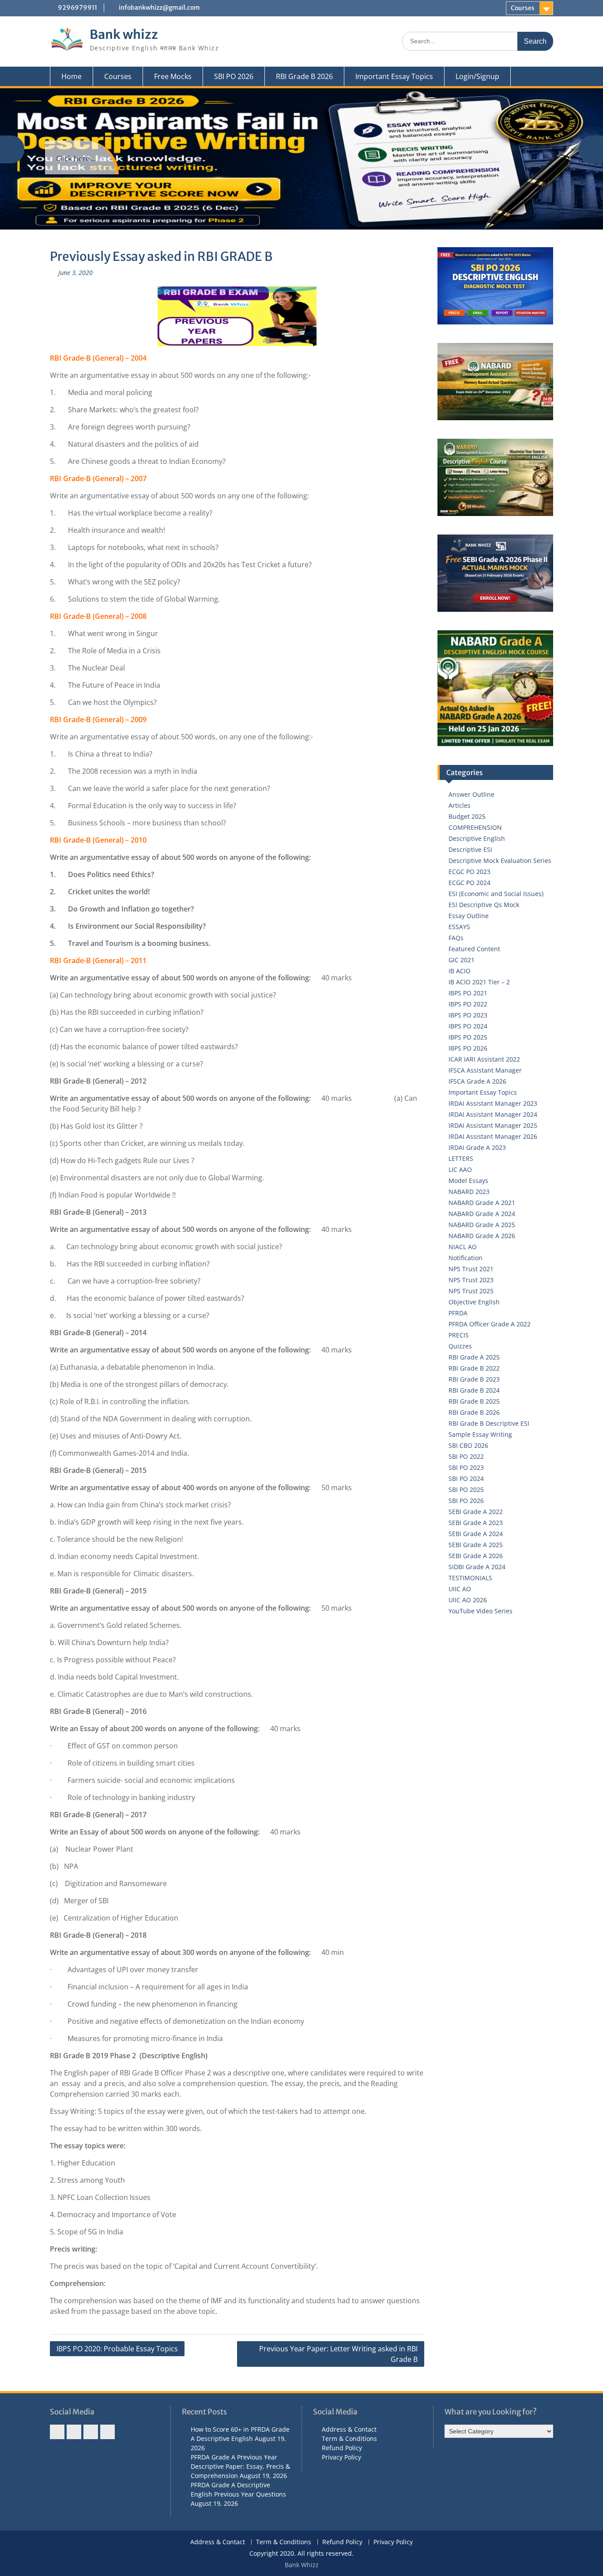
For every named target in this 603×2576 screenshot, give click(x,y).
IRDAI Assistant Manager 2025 (493, 1125)
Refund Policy (342, 2448)
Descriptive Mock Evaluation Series (500, 861)
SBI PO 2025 (466, 1489)
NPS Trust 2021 (471, 1269)
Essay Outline (469, 916)
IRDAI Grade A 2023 (477, 1147)
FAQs (456, 938)
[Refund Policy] (91, 2432)
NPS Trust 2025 (471, 1291)
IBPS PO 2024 (468, 1026)
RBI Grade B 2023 (474, 1379)
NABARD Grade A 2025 (482, 1225)
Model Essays (468, 1181)
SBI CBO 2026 (468, 1445)
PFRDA (458, 1313)
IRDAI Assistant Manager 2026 (493, 1136)
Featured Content (474, 949)
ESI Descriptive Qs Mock (484, 905)
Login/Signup (477, 76)
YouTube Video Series (481, 1611)
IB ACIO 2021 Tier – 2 (479, 982)
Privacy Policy (341, 2457)
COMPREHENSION (475, 827)
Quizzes (460, 1346)
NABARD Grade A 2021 (482, 1203)
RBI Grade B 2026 (304, 76)
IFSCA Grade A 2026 (477, 1081)
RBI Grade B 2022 (474, 1368)
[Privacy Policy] (107, 2432)
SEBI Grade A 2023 (476, 1523)
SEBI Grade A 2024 (476, 1534)
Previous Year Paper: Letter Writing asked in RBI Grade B (338, 2354)
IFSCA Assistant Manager (485, 1070)
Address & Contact (349, 2429)
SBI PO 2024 (466, 1478)
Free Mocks (173, 76)
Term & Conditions (349, 2439)
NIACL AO (463, 1247)
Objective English (474, 1302)
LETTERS (461, 1158)
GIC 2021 (462, 960)
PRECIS (459, 1335)
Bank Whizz (302, 2565)
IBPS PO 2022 (468, 1004)
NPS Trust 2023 (471, 1280)
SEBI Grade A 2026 (476, 1556)
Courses (523, 8)
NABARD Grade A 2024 (482, 1214)
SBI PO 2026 (234, 76)
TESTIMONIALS (470, 1578)
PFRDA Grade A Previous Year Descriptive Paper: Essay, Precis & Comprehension (240, 2466)
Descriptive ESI (470, 849)
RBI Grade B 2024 (474, 1390)
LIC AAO (460, 1169)
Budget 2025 (467, 816)
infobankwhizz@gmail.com (159, 8)
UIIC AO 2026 (468, 1600)
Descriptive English (477, 838)
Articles (460, 805)
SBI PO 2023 (466, 1467)
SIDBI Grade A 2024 (477, 1567)
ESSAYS (459, 927)
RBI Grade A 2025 (474, 1357)
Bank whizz (124, 34)
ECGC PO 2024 (469, 883)
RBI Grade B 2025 (474, 1401)
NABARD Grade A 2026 (482, 1236)
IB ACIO (460, 971)
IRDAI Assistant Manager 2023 (493, 1103)
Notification (465, 1258)
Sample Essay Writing (480, 1434)
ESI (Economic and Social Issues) (496, 894)
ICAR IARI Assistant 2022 (484, 1059)
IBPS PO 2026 (468, 1048)
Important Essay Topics (394, 76)
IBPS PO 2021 (468, 993)
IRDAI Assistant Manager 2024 (493, 1114)
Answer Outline (471, 794)
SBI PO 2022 (466, 1456)
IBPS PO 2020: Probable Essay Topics (117, 2349)
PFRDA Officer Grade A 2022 (490, 1324)
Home (72, 76)
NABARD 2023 (469, 1192)
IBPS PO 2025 (468, 1037)
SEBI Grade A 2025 (476, 1545)
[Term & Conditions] (74, 2432)
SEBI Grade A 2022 (476, 1512)
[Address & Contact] (57, 2432)
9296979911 (77, 8)
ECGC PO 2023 (469, 872)
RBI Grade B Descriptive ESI (489, 1423)
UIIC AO (460, 1589)
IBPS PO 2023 (468, 1015)
